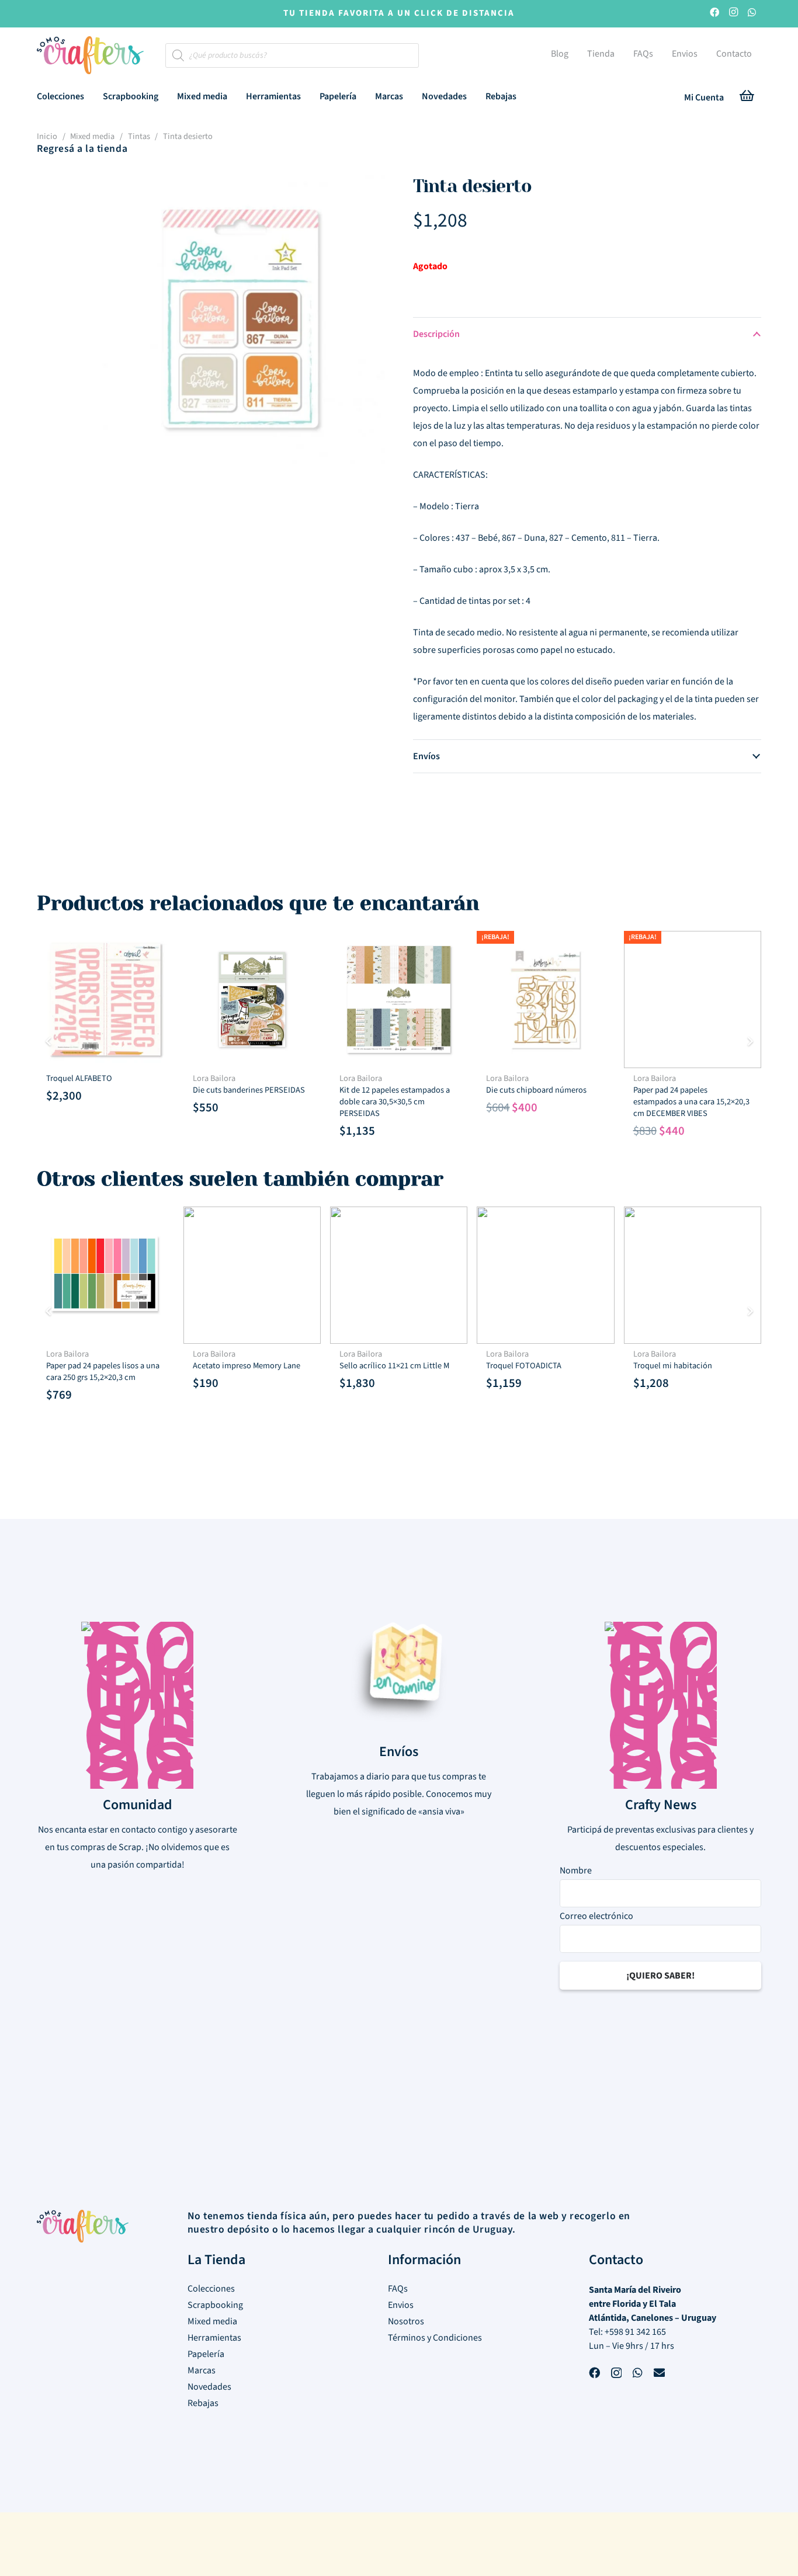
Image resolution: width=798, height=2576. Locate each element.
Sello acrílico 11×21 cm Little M (394, 1366)
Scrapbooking (215, 2305)
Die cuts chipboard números (536, 1090)
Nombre (576, 1871)
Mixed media (92, 136)
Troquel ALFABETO (79, 1078)
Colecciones (211, 2289)
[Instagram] (733, 14)
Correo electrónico (596, 1916)
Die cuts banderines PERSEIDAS (249, 1090)
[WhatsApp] (752, 14)
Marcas (202, 2370)
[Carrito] (747, 98)
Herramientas (214, 2338)
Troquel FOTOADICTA (524, 1366)
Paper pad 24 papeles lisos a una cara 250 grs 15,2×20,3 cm (103, 1372)
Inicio (47, 136)
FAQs (398, 2289)
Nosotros (406, 2321)
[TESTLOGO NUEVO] (90, 57)
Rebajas (203, 2403)
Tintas (139, 136)
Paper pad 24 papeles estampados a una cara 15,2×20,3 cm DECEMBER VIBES (691, 1102)
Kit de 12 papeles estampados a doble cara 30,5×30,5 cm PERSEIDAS (395, 1102)
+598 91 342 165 (635, 2332)
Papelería (206, 2354)
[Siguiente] (750, 1041)
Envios (401, 2305)
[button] (93, 96)
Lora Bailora (214, 1078)
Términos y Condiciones (435, 2338)
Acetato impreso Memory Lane (247, 1366)
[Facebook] (714, 14)
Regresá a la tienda (82, 149)
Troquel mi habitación (673, 1366)
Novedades (209, 2387)
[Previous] (48, 1041)
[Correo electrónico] (659, 2374)
